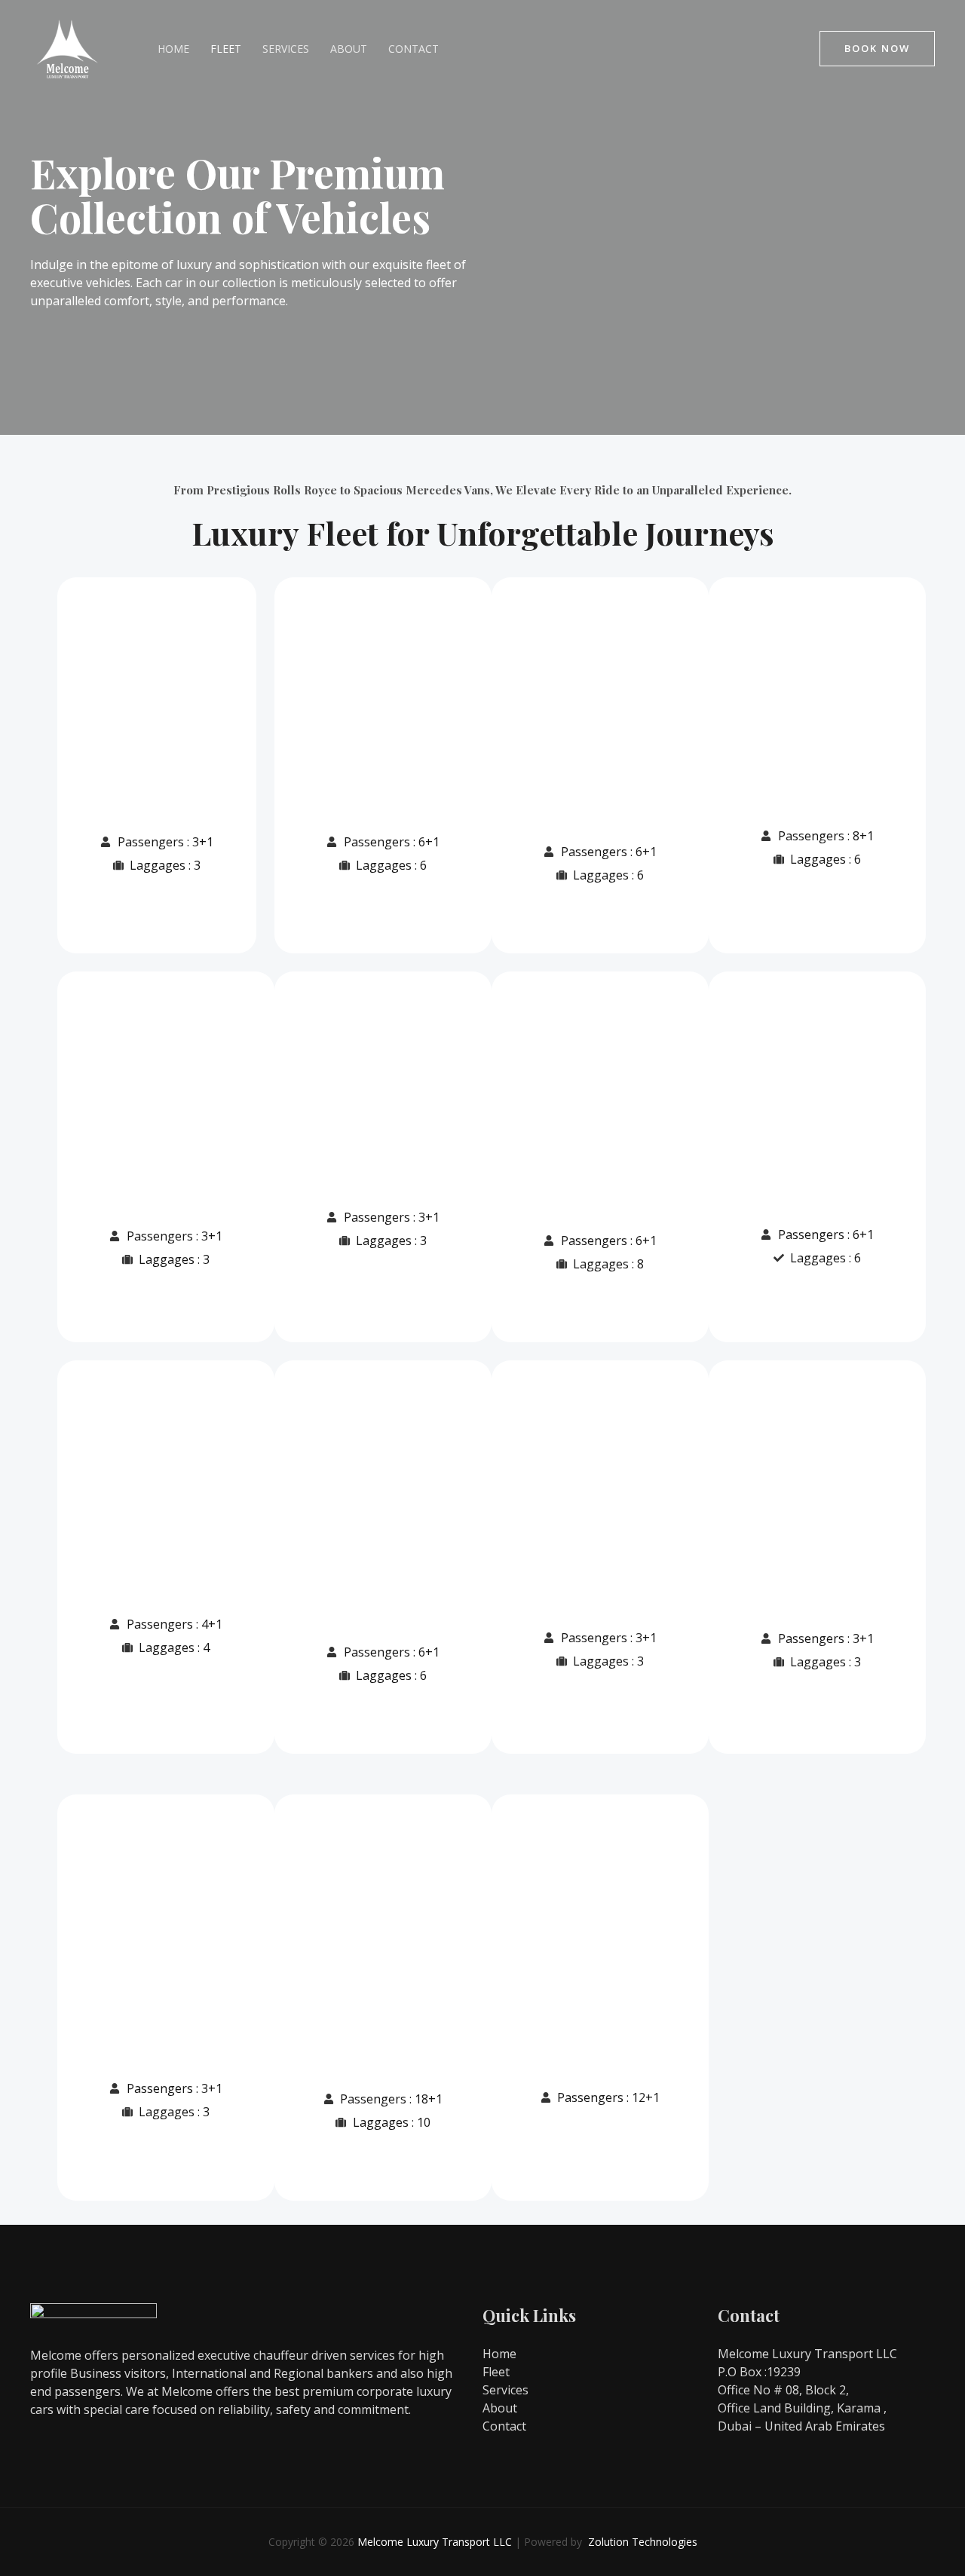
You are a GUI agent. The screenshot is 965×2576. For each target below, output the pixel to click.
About (349, 49)
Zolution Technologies (643, 2542)
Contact (414, 49)
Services (286, 49)
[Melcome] (68, 47)
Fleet (226, 49)
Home (173, 49)
